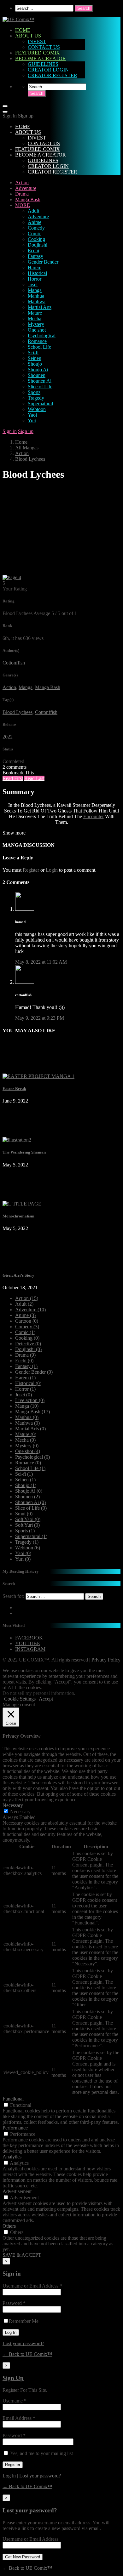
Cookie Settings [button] (20, 1699)
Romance (37, 341)
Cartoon (27, 1321)
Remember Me (24, 2321)
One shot (37, 330)
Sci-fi (33, 353)
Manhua (36, 296)
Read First (13, 778)
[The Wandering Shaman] (17, 1140)
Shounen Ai (40, 381)
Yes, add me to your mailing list (41, 2453)
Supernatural (40, 404)
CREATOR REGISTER (53, 75)
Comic (34, 234)
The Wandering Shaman (24, 1152)
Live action (30, 1400)
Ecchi (33, 251)
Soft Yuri (27, 1525)
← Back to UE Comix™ (27, 2354)
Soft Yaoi (28, 1519)
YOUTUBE (28, 1643)
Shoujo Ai (38, 370)
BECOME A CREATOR (41, 58)
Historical (37, 273)
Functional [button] (13, 2099)
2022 (8, 737)
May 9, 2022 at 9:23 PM (40, 1018)
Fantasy (35, 256)
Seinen (35, 358)
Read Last (34, 778)
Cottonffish (14, 663)
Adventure (26, 188)
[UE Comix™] (18, 19)
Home (21, 442)
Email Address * (19, 2418)
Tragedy (36, 398)
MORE (23, 205)
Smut (24, 1514)
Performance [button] (15, 2128)
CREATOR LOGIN (48, 70)
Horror (35, 279)
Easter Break (14, 1089)
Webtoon (37, 409)
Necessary (20, 1812)
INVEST (37, 41)
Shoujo (35, 364)
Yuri (32, 421)
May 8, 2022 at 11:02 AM (41, 962)
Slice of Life (40, 387)
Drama (22, 194)
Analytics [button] (12, 2157)
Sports (34, 392)
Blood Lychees (30, 459)
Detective (28, 1344)
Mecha (35, 319)
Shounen (37, 375)
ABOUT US (28, 36)
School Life (39, 347)
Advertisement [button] (17, 2191)
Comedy (36, 228)
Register (31, 870)
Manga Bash (28, 199)
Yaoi (32, 415)
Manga (35, 290)
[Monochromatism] (22, 1204)
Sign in (10, 116)
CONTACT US (44, 47)
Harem (35, 268)
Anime (35, 222)
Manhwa (37, 302)
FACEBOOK (29, 1638)
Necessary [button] (13, 1805)
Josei (33, 285)
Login (52, 870)
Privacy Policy (106, 1660)
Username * (15, 2401)
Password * (14, 2303)
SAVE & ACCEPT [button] (22, 2255)
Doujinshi (38, 245)
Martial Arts (40, 307)
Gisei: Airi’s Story (18, 1275)
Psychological (42, 336)
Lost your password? (23, 2343)
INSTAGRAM (30, 1649)
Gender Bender (43, 262)
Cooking (36, 239)
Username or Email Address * (32, 2286)
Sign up (26, 116)
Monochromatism (18, 1216)
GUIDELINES (43, 64)
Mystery (36, 324)
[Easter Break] (38, 1076)
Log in (9, 2476)
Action (22, 182)
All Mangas (27, 448)
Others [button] (9, 2226)
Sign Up (13, 2378)
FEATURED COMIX (38, 53)
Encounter (94, 816)
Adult (33, 211)
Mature (35, 313)
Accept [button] (46, 1699)
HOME (23, 30)
